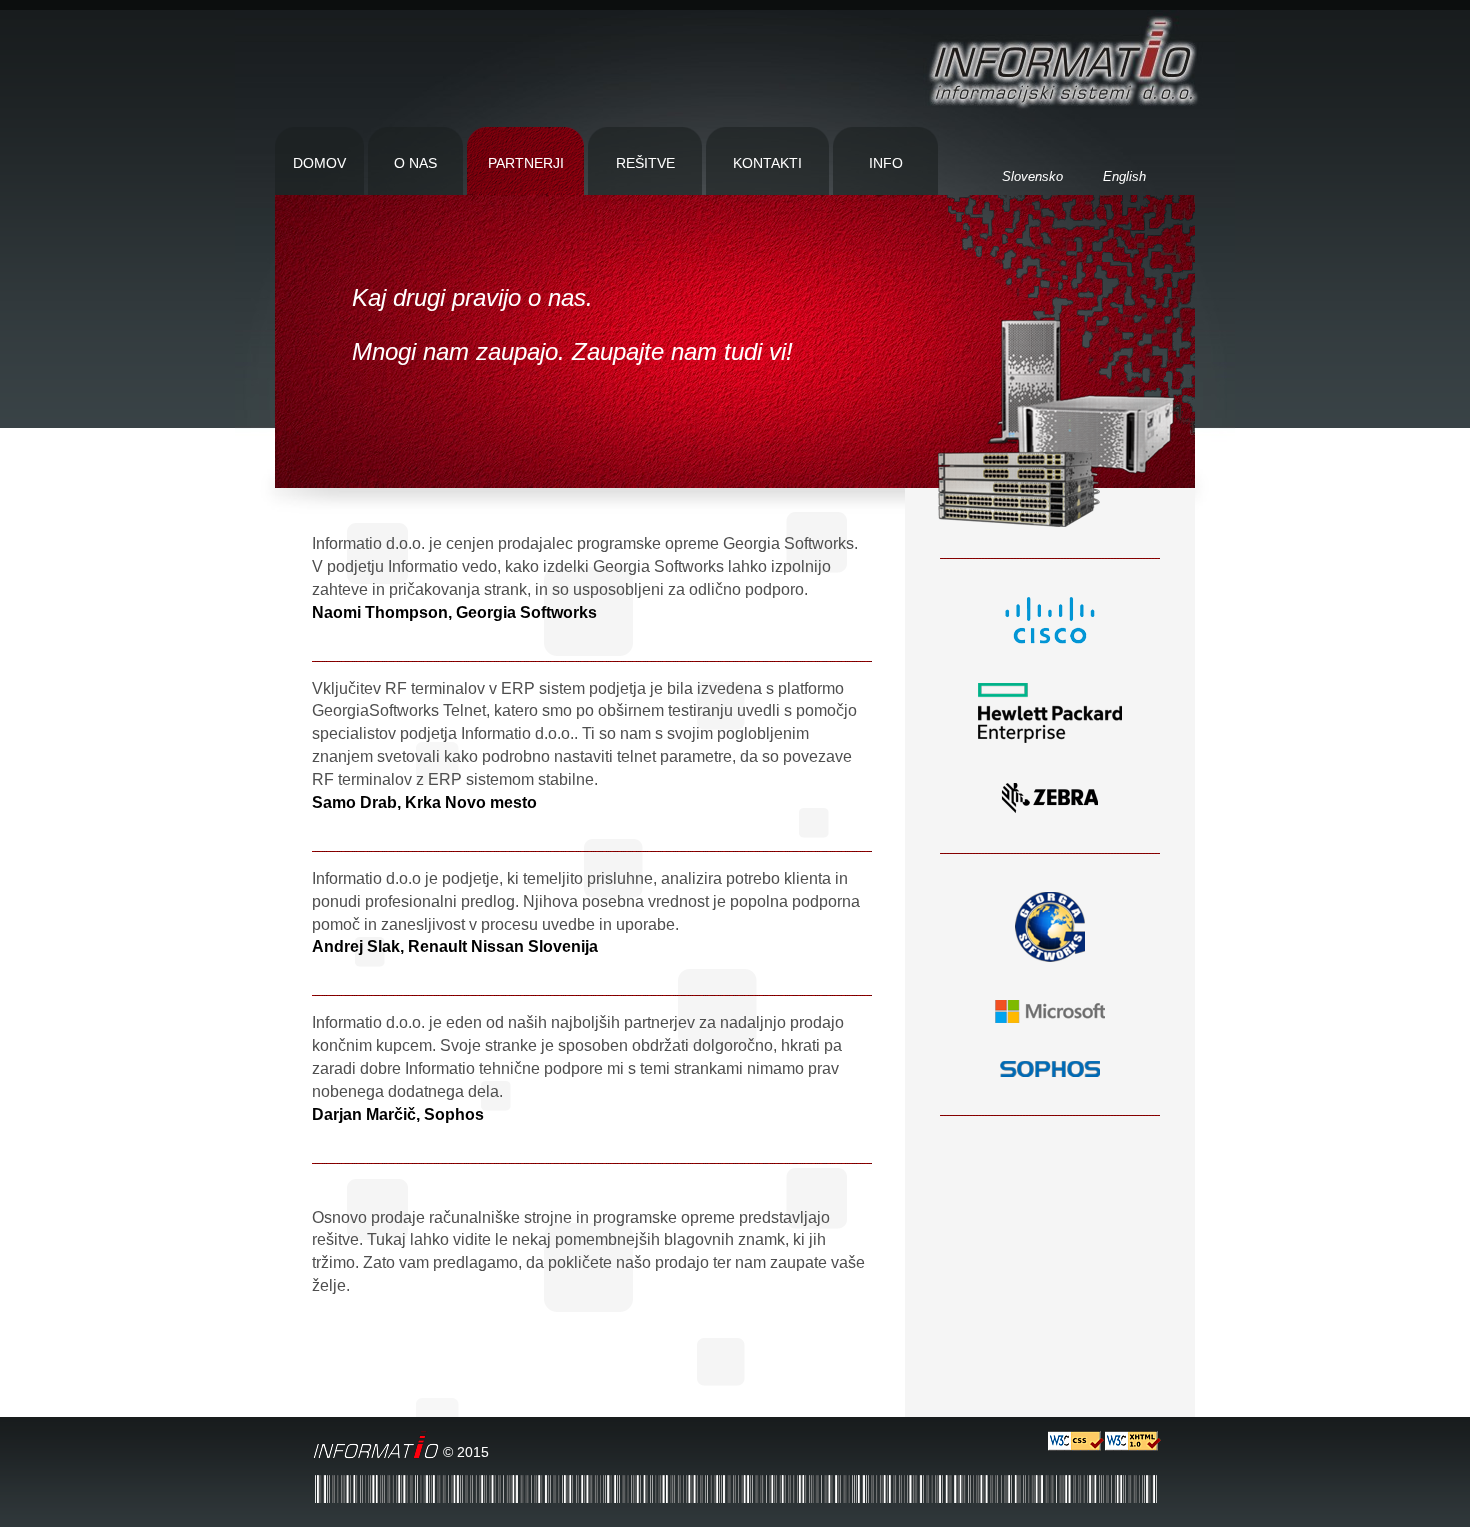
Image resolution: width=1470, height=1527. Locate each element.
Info (886, 163)
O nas (415, 163)
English (1124, 176)
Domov (319, 163)
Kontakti (767, 163)
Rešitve (645, 163)
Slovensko (1032, 176)
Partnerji (526, 163)
